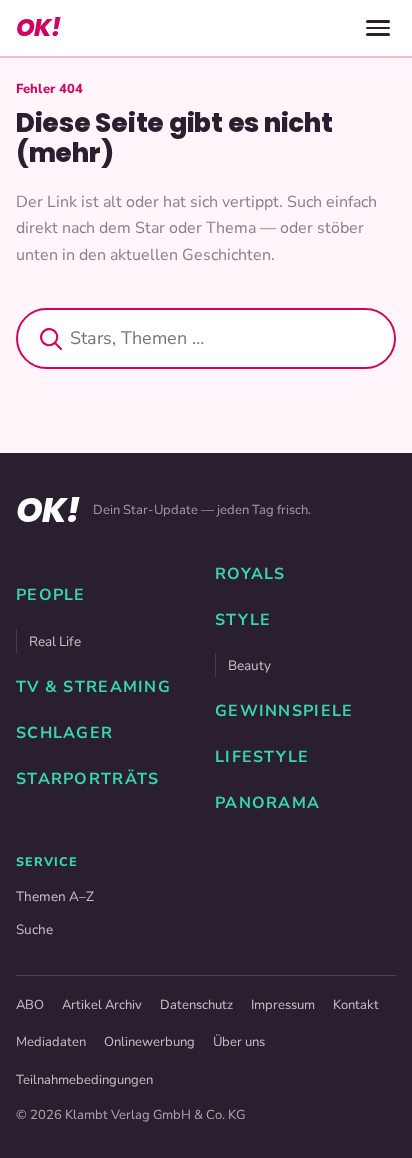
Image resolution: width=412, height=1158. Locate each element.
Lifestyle (262, 757)
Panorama (267, 803)
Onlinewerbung (149, 1042)
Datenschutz (196, 1005)
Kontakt (356, 1005)
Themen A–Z (55, 896)
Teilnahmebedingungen (84, 1080)
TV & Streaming (93, 687)
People (51, 595)
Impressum (283, 1005)
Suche (34, 929)
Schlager (64, 733)
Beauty (249, 665)
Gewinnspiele (284, 711)
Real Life (55, 641)
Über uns (239, 1042)
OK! (38, 27)
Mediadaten (51, 1042)
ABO (30, 1005)
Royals (250, 574)
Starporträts (87, 779)
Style (243, 620)
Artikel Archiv (102, 1005)
